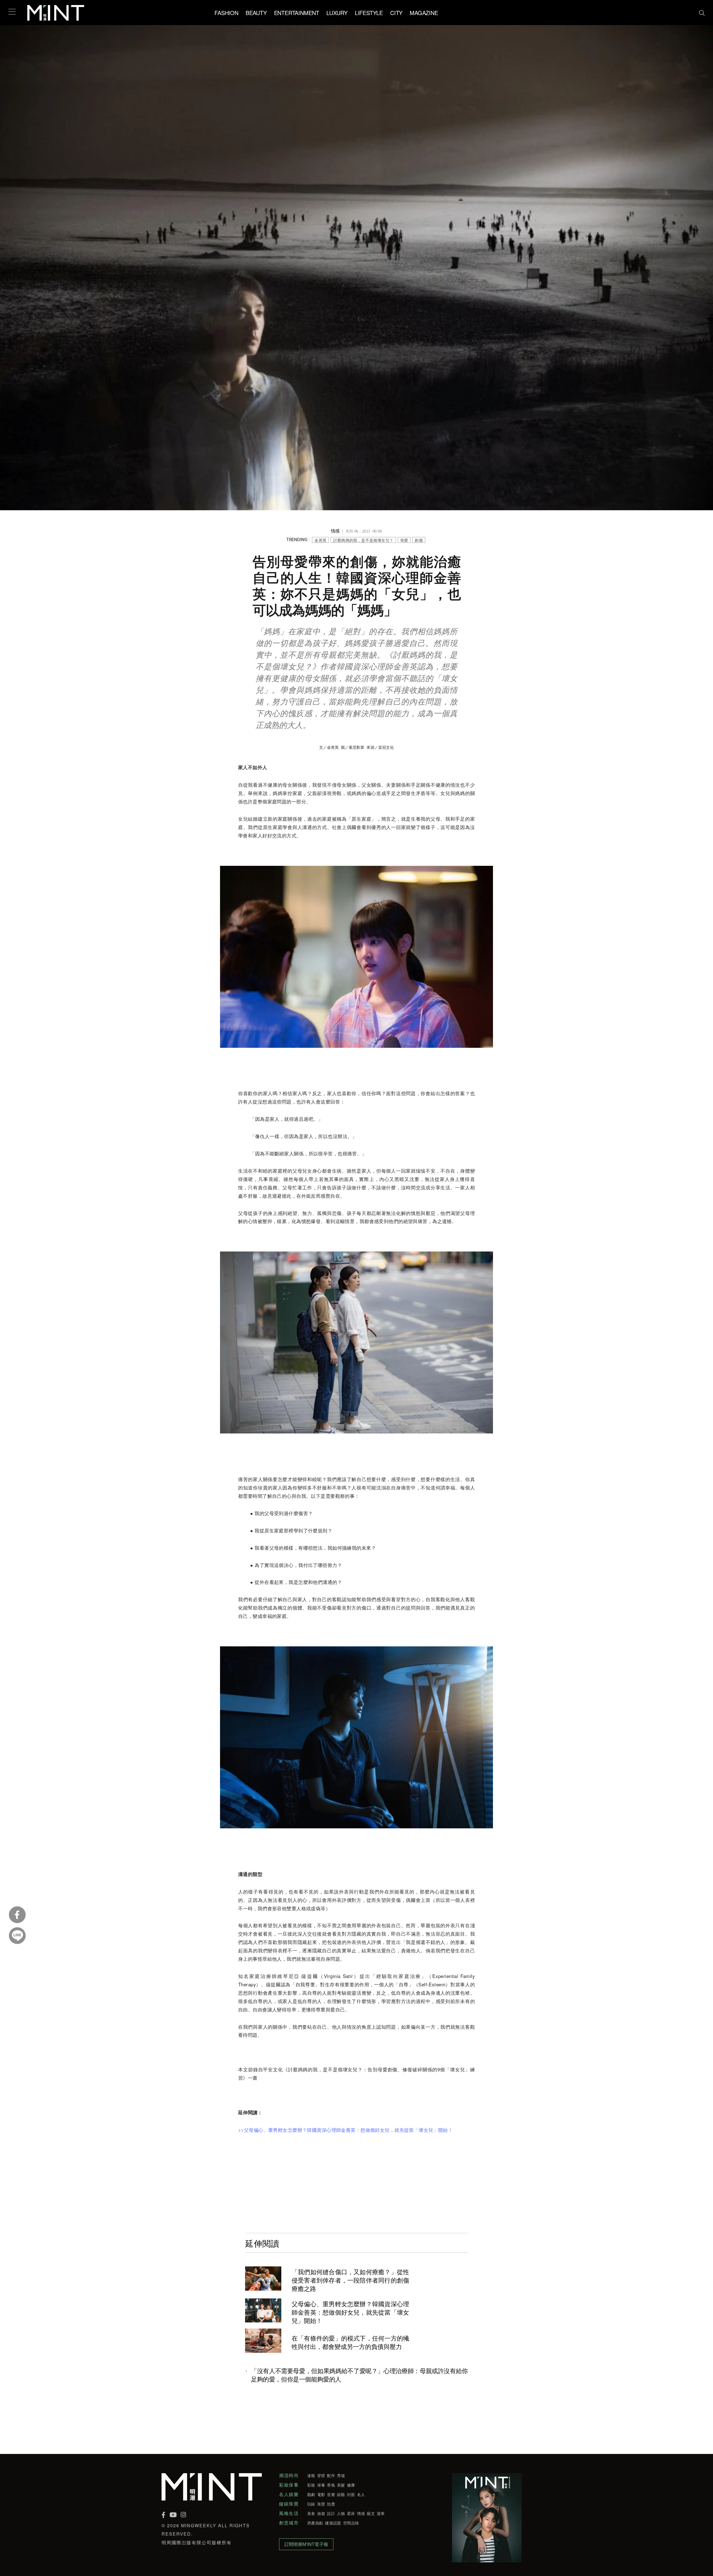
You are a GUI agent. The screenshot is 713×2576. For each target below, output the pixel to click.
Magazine (424, 13)
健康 (351, 2485)
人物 (341, 2513)
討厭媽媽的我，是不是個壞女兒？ (363, 540)
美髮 (341, 2485)
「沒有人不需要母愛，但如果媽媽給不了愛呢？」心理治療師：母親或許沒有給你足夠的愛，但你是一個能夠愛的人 (359, 2375)
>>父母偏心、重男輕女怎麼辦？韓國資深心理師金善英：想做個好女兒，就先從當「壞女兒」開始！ (345, 2130)
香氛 (331, 2485)
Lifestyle (369, 13)
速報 (311, 2475)
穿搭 (321, 2475)
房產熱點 (315, 2523)
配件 (331, 2475)
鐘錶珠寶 (289, 2504)
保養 (321, 2485)
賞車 (381, 2513)
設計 (331, 2513)
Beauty (256, 13)
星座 (351, 2513)
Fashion (226, 13)
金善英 (320, 540)
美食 (311, 2513)
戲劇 (311, 2494)
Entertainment (297, 13)
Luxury (337, 13)
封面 (351, 2494)
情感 (361, 2513)
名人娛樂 (289, 2494)
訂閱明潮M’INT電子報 (306, 2544)
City (396, 13)
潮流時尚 (289, 2475)
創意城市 (289, 2523)
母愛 (404, 540)
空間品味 (351, 2523)
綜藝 (341, 2494)
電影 (321, 2494)
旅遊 (321, 2513)
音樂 (331, 2494)
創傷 (419, 540)
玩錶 (311, 2504)
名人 (361, 2494)
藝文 (371, 2513)
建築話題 (333, 2523)
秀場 (341, 2475)
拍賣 (331, 2504)
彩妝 (311, 2485)
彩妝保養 (289, 2485)
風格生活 (289, 2513)
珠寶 (321, 2504)
